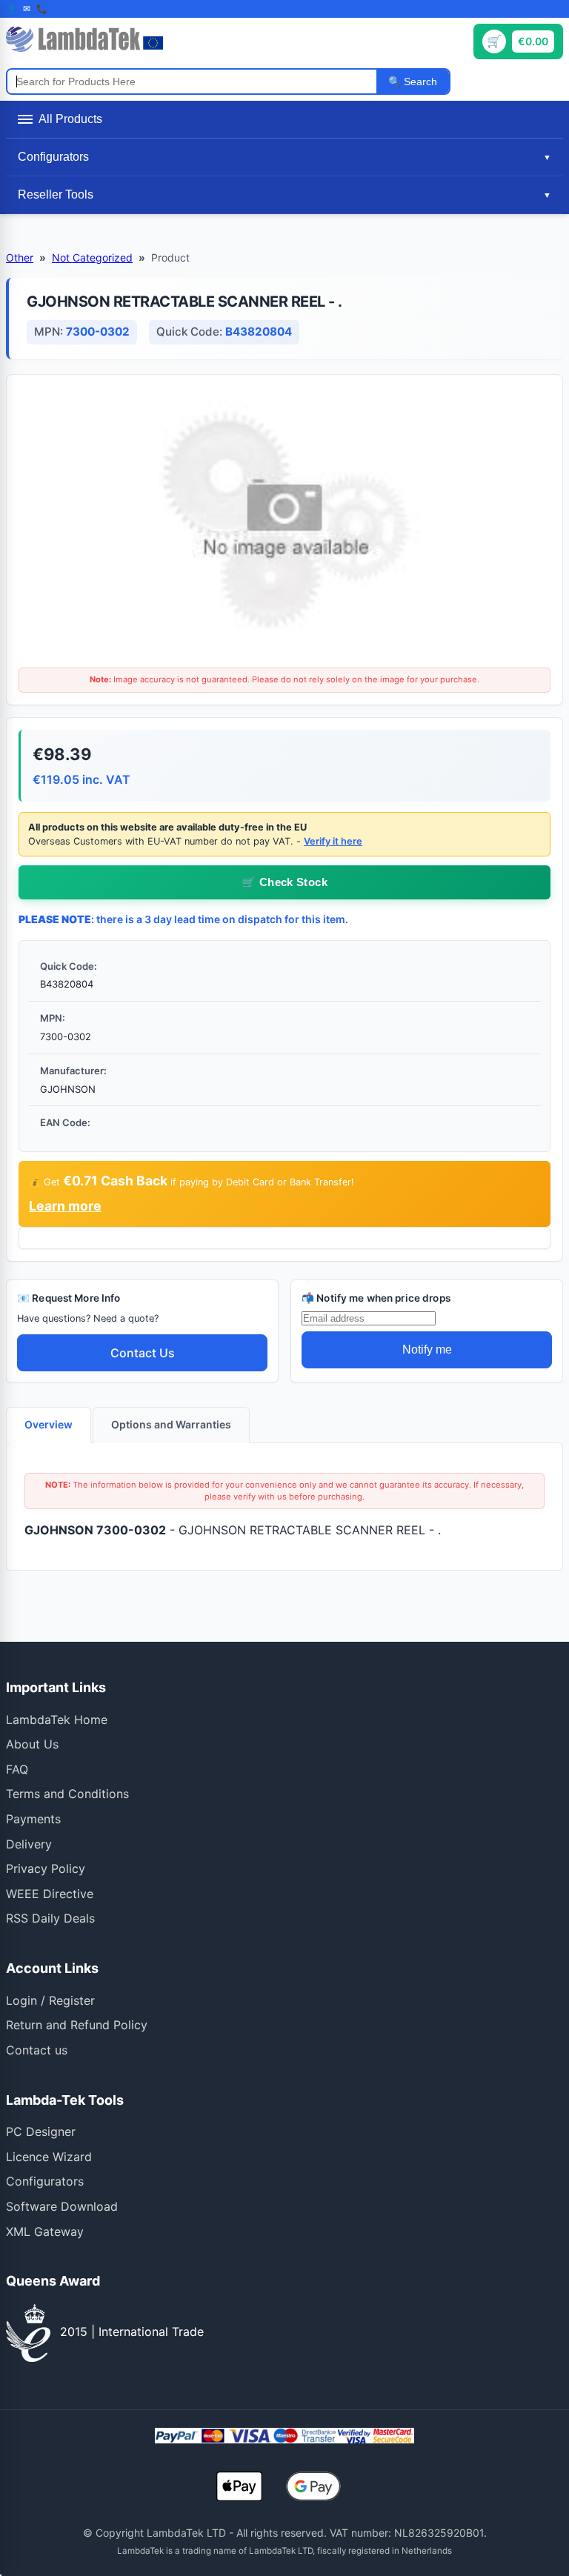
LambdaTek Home (57, 1720)
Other (20, 257)
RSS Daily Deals (50, 1918)
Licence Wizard (49, 2157)
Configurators (45, 2181)
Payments (33, 1819)
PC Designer (41, 2131)
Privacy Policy (46, 1868)
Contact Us (143, 1353)
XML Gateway (45, 2231)
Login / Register (50, 2000)
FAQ (17, 1769)
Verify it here (333, 841)
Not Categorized (92, 257)
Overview (49, 1424)
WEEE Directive (50, 1894)
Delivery (29, 1844)
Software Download (62, 2206)
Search (419, 81)
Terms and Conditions (67, 1794)
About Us (32, 1744)
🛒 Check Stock (284, 882)
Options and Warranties (171, 1424)
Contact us (37, 2050)
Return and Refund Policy (77, 2025)
